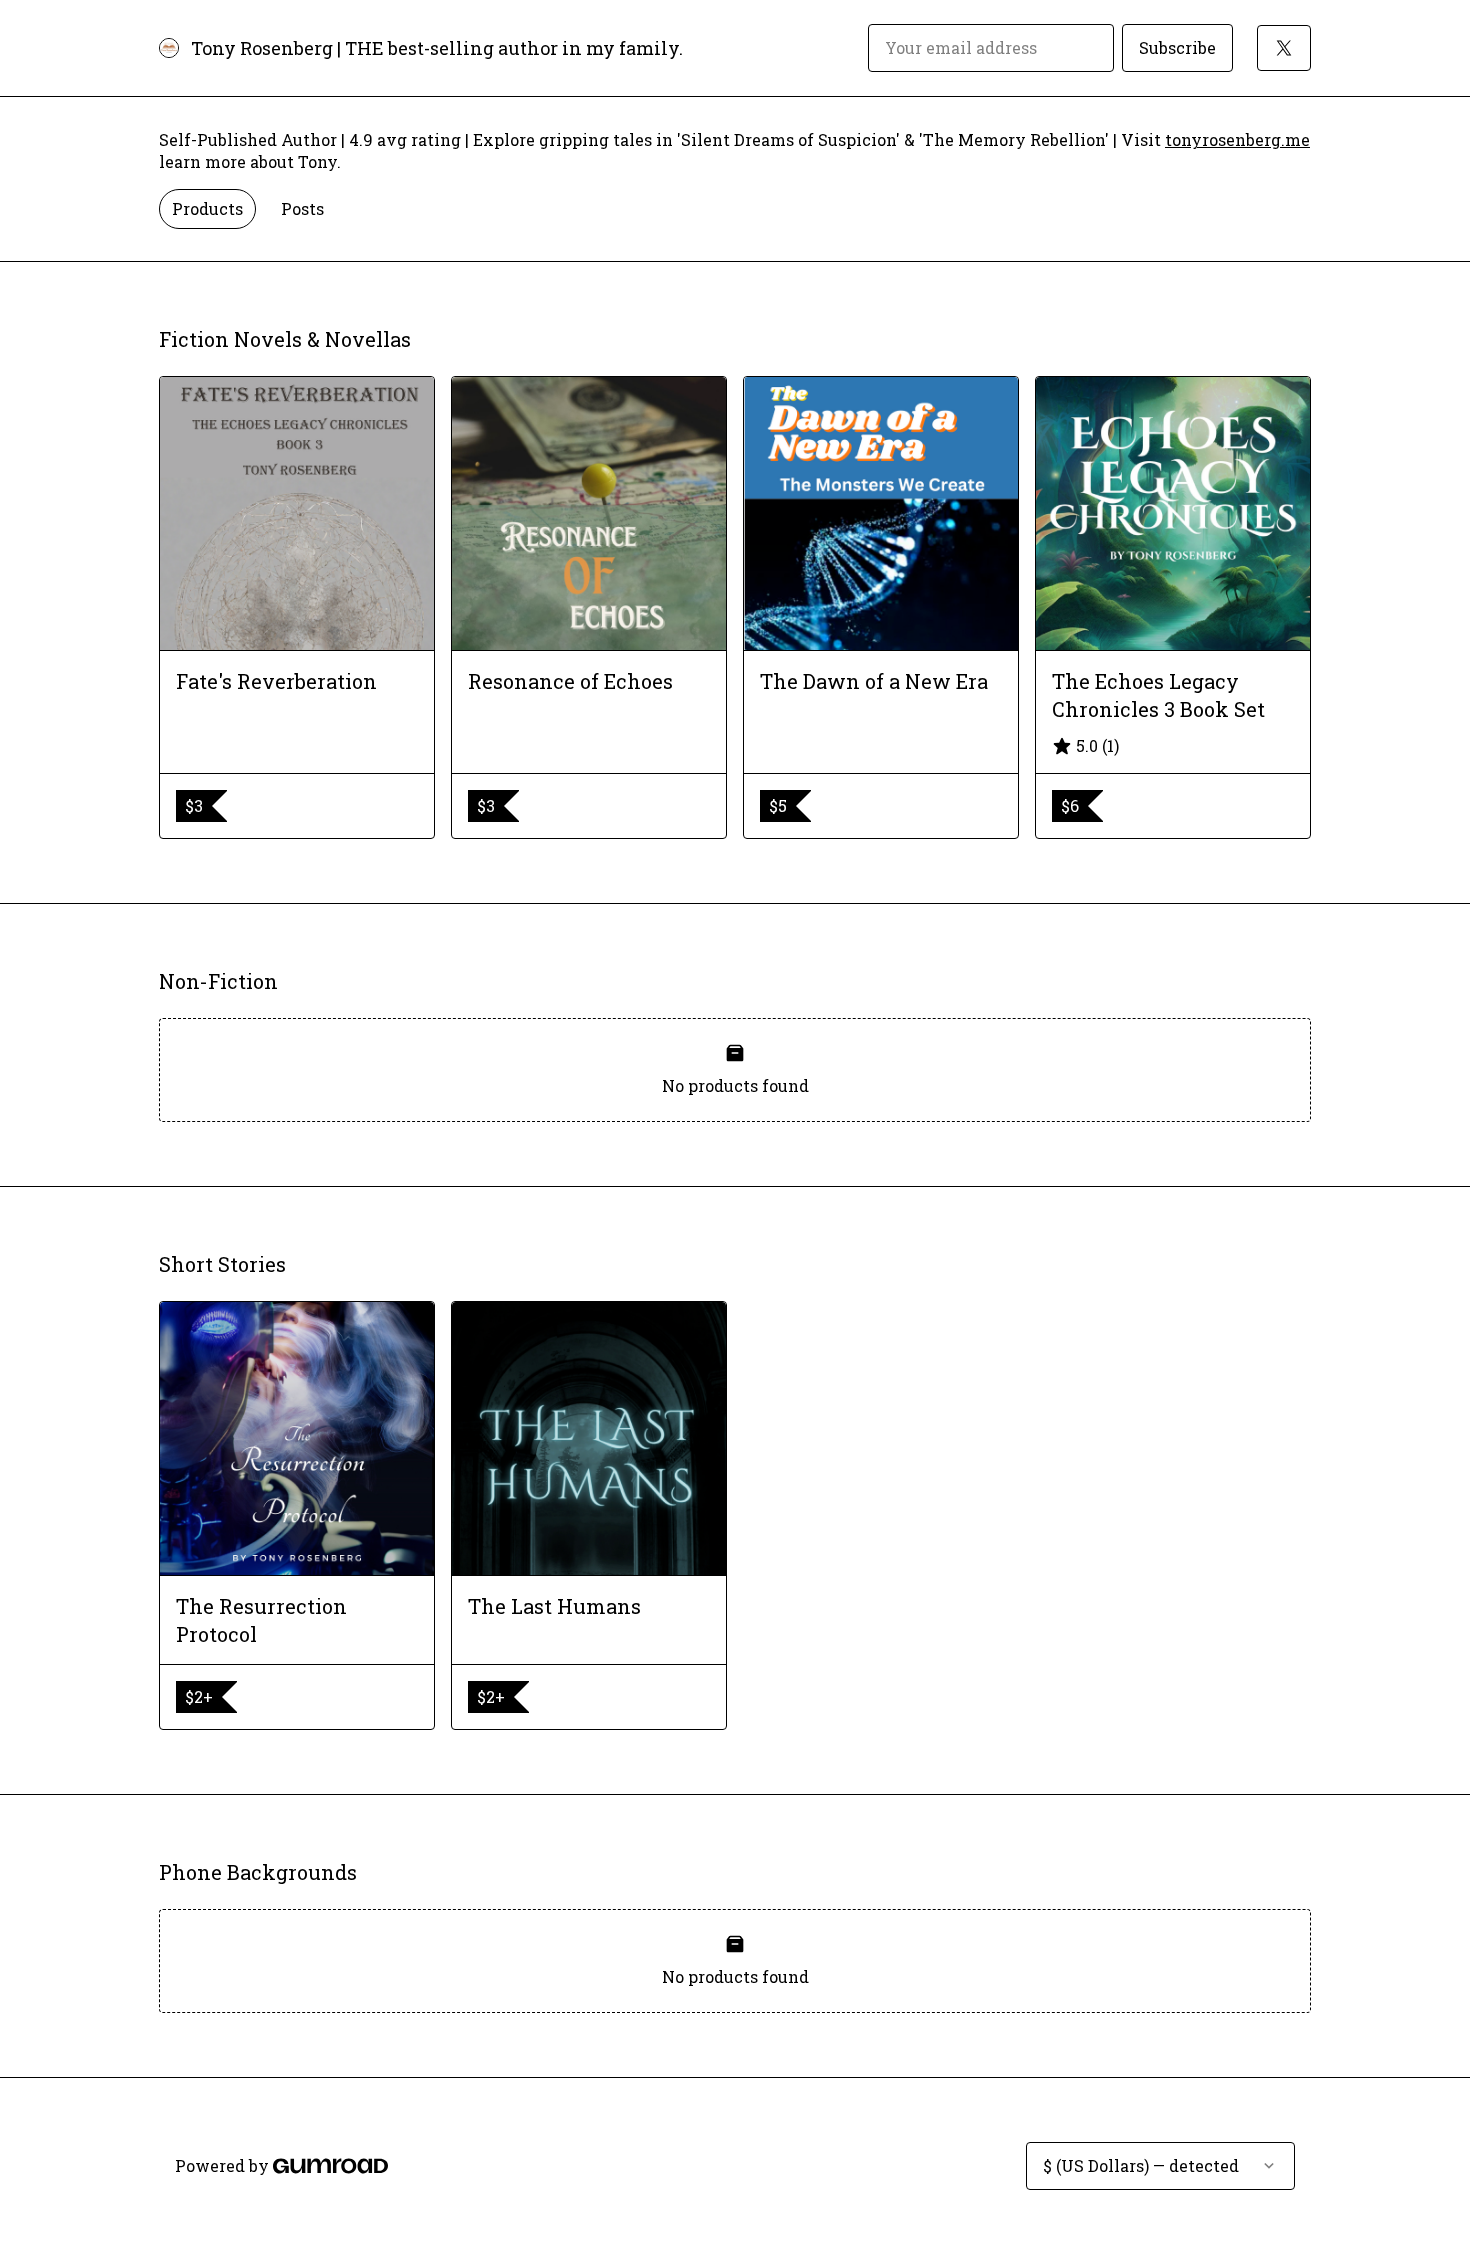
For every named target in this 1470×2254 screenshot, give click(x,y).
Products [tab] (207, 208)
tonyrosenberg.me (1237, 139)
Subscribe (1177, 47)
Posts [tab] (302, 208)
